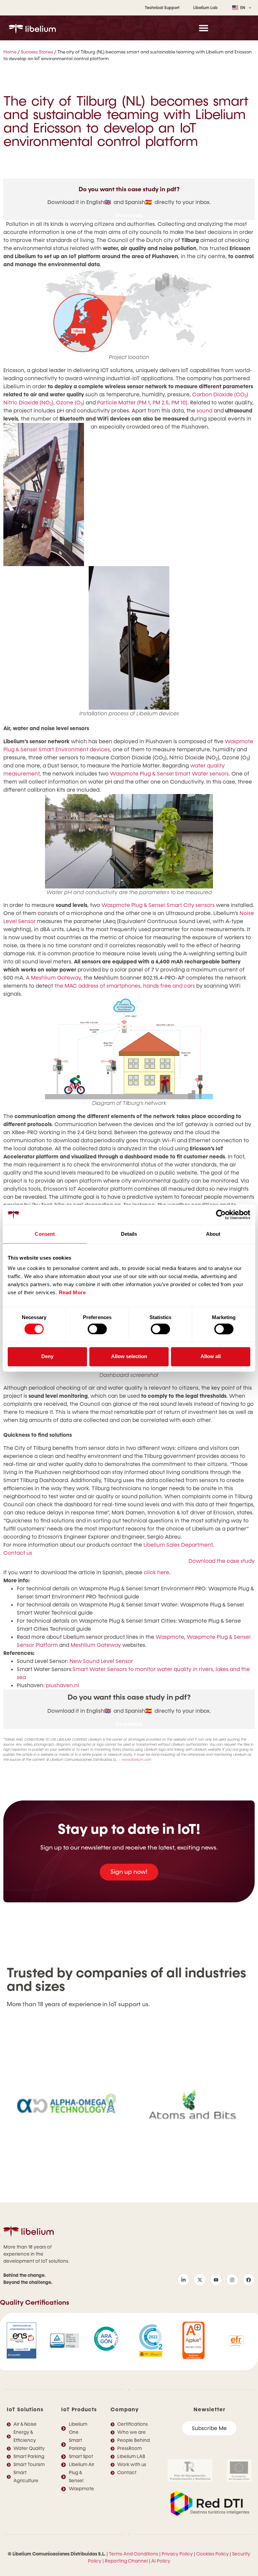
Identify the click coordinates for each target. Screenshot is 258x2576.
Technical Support (162, 8)
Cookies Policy (212, 2554)
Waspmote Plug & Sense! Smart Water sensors (169, 774)
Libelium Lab (205, 8)
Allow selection (129, 1357)
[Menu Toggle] (204, 28)
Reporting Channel (126, 2561)
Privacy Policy (177, 2554)
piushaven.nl (62, 1685)
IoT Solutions (25, 2409)
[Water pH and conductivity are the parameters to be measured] (129, 841)
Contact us (18, 1553)
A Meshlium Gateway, (54, 978)
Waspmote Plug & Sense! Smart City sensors (158, 905)
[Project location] (129, 311)
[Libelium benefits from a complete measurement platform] (129, 570)
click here (157, 1572)
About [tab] (213, 1234)
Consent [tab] (45, 1234)
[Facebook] (249, 2280)
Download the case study (222, 1561)
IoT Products (79, 2409)
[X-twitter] (200, 2280)
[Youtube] (216, 2280)
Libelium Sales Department (178, 1545)
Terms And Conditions (134, 2554)
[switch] (97, 1329)
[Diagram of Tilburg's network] (129, 1049)
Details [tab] (129, 1234)
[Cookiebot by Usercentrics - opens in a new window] (221, 1215)
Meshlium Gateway (96, 1645)
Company (125, 2409)
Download (129, 215)
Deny (47, 1357)
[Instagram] (232, 2280)
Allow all (211, 1357)
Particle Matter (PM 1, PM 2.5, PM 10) (142, 403)
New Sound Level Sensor (101, 1661)
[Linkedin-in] (183, 2280)
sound (204, 411)
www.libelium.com (137, 1760)
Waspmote (170, 1637)
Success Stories (37, 52)
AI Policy (161, 2561)
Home (10, 52)
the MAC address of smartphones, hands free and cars (125, 986)
